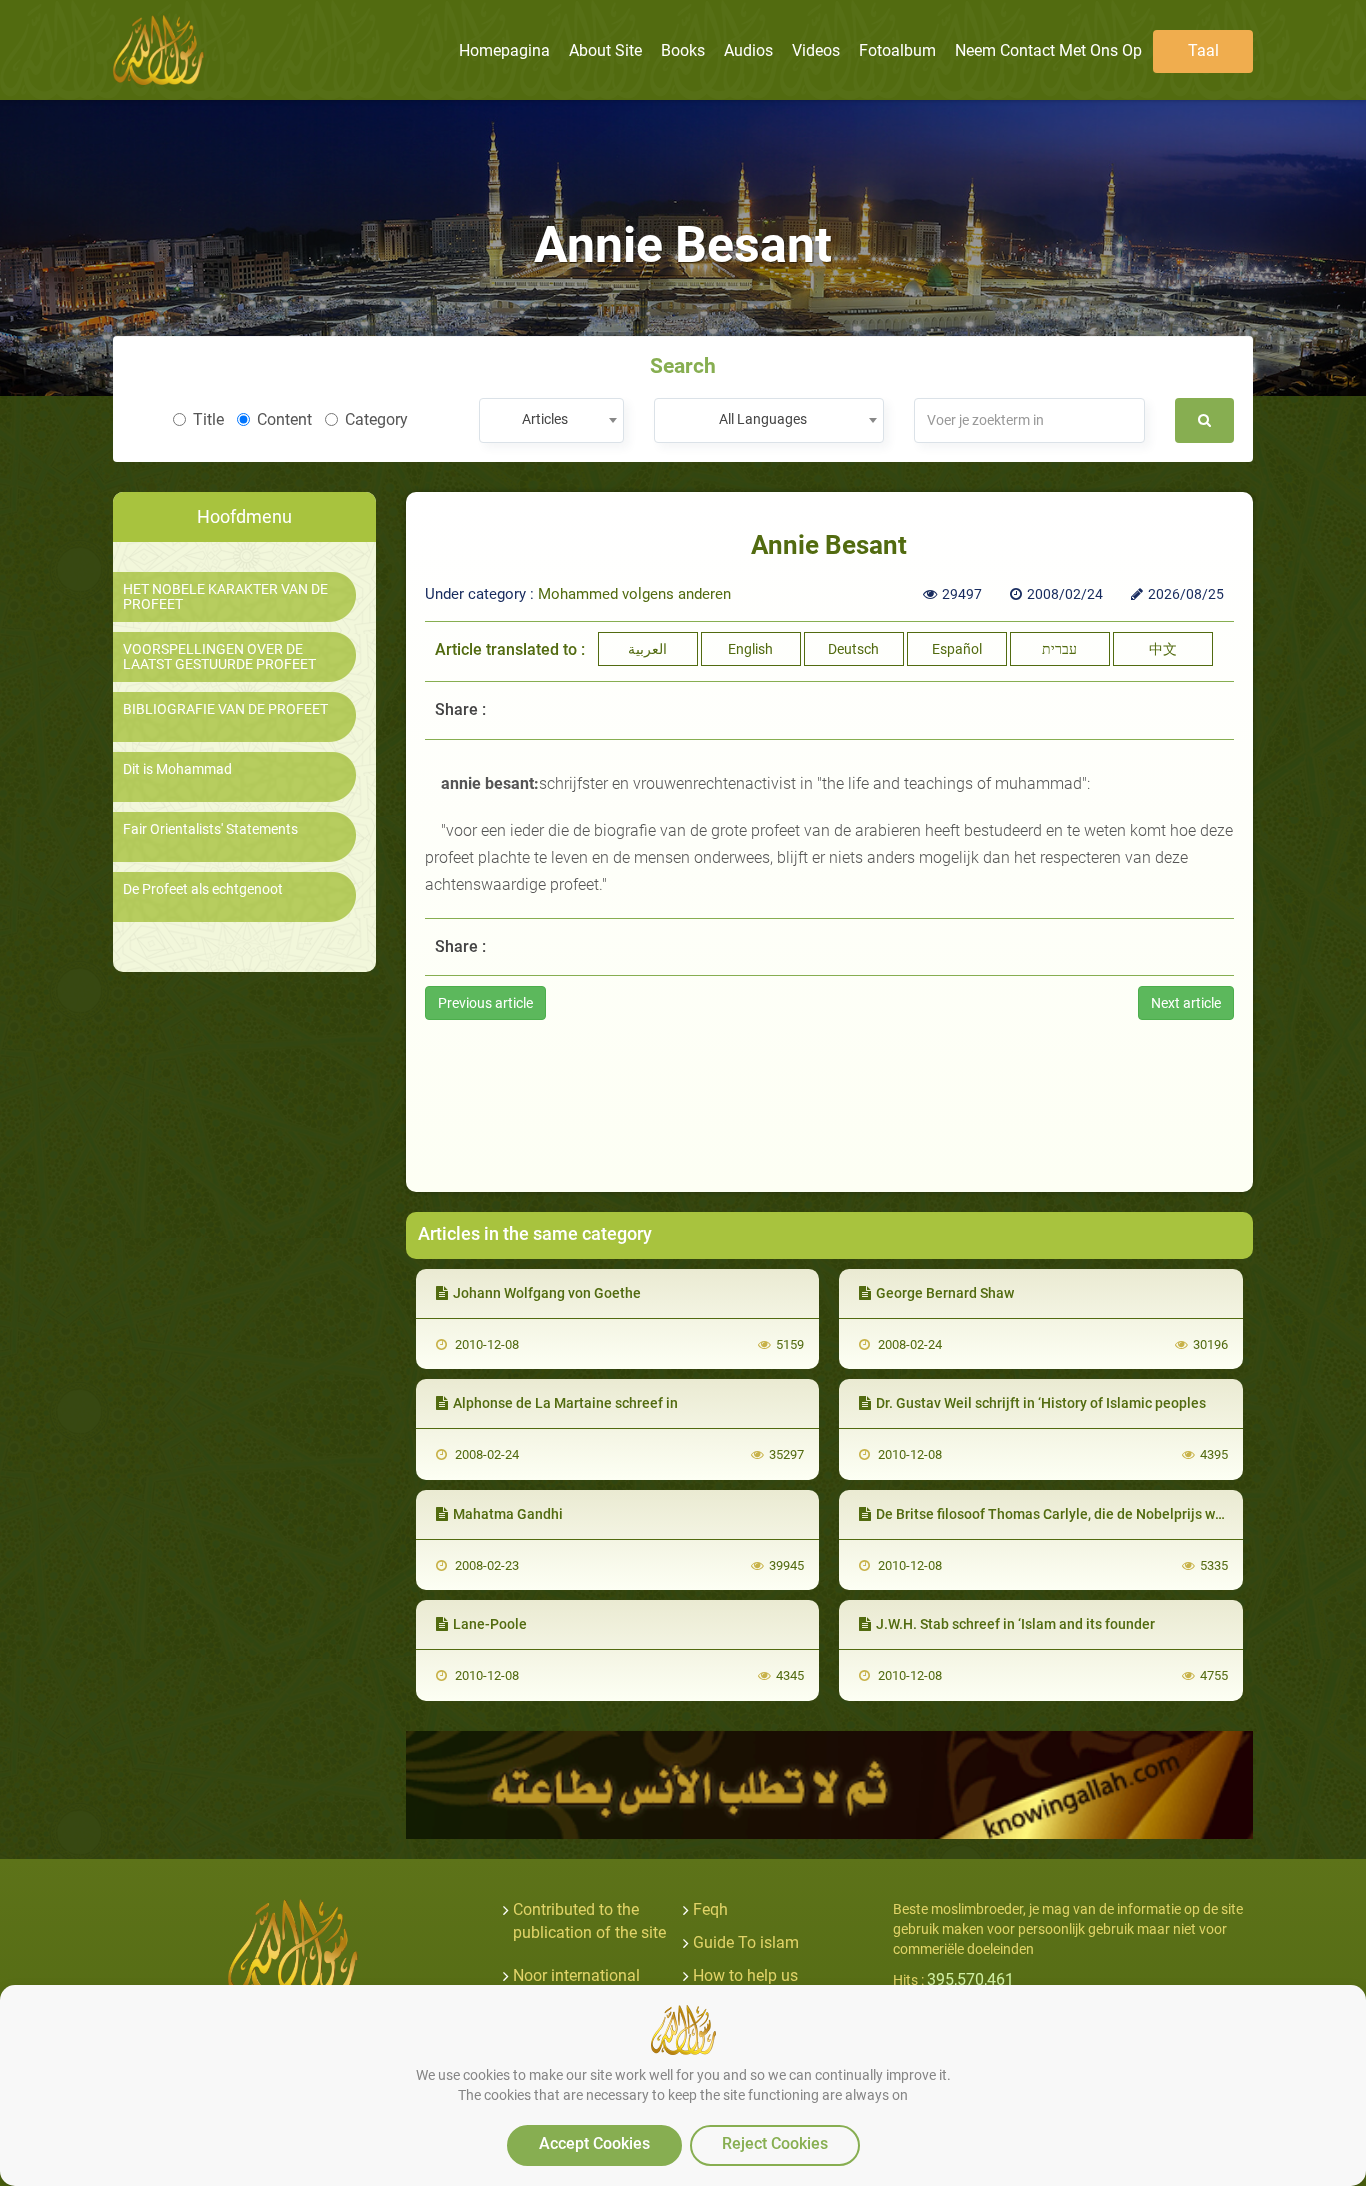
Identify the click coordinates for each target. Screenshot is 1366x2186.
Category (376, 419)
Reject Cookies (775, 2143)
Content (284, 419)
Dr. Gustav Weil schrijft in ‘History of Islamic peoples (1041, 1403)
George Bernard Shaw (945, 1293)
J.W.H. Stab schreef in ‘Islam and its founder (1015, 1624)
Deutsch (853, 649)
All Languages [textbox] (763, 419)
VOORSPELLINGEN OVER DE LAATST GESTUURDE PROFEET (219, 657)
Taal (1203, 50)
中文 (1163, 649)
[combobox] (551, 420)
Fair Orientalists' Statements (210, 829)
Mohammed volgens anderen (634, 594)
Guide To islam (746, 1942)
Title (208, 419)
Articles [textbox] (545, 419)
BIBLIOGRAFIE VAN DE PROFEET (225, 709)
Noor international (576, 1975)
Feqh (710, 1909)
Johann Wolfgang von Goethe (547, 1293)
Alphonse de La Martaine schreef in (565, 1403)
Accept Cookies (594, 2143)
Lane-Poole (490, 1624)
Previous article (485, 1003)
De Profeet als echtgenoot (203, 889)
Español (957, 649)
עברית (1059, 649)
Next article (1186, 1003)
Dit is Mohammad (177, 769)
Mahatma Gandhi (508, 1514)
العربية (647, 649)
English (750, 649)
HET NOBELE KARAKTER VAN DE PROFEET (225, 597)
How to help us (745, 1975)
